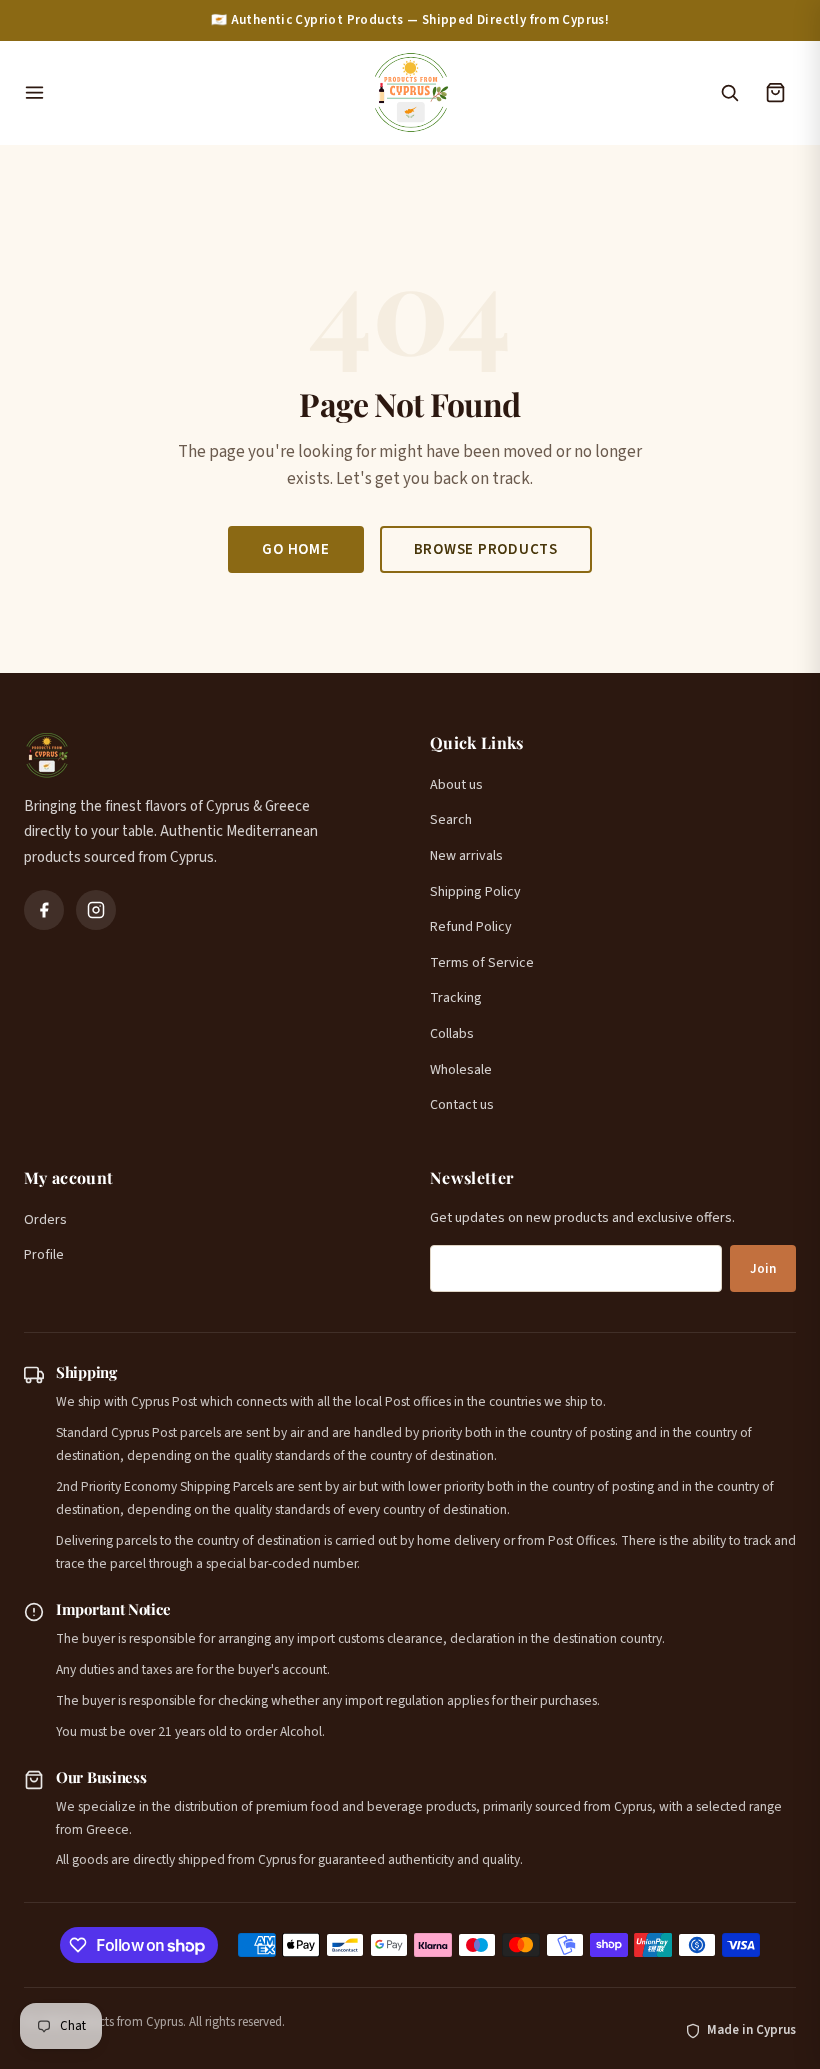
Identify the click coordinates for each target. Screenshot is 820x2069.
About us (456, 785)
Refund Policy (471, 927)
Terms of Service (482, 963)
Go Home (295, 549)
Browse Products (486, 549)
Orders (45, 1220)
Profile (44, 1255)
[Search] (729, 93)
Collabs (452, 1034)
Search (451, 820)
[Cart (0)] (775, 93)
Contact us (462, 1105)
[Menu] (187, 93)
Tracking (456, 998)
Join (763, 1269)
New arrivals (466, 856)
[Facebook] (44, 910)
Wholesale (461, 1070)
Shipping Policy (475, 892)
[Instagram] (96, 910)
